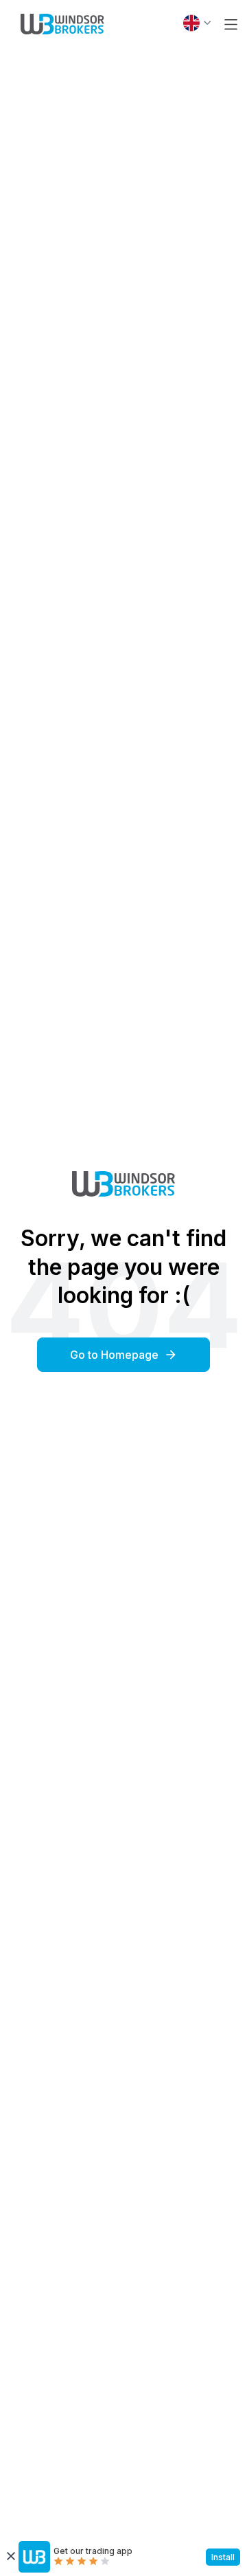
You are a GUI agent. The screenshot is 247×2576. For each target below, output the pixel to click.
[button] (231, 24)
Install (223, 2557)
